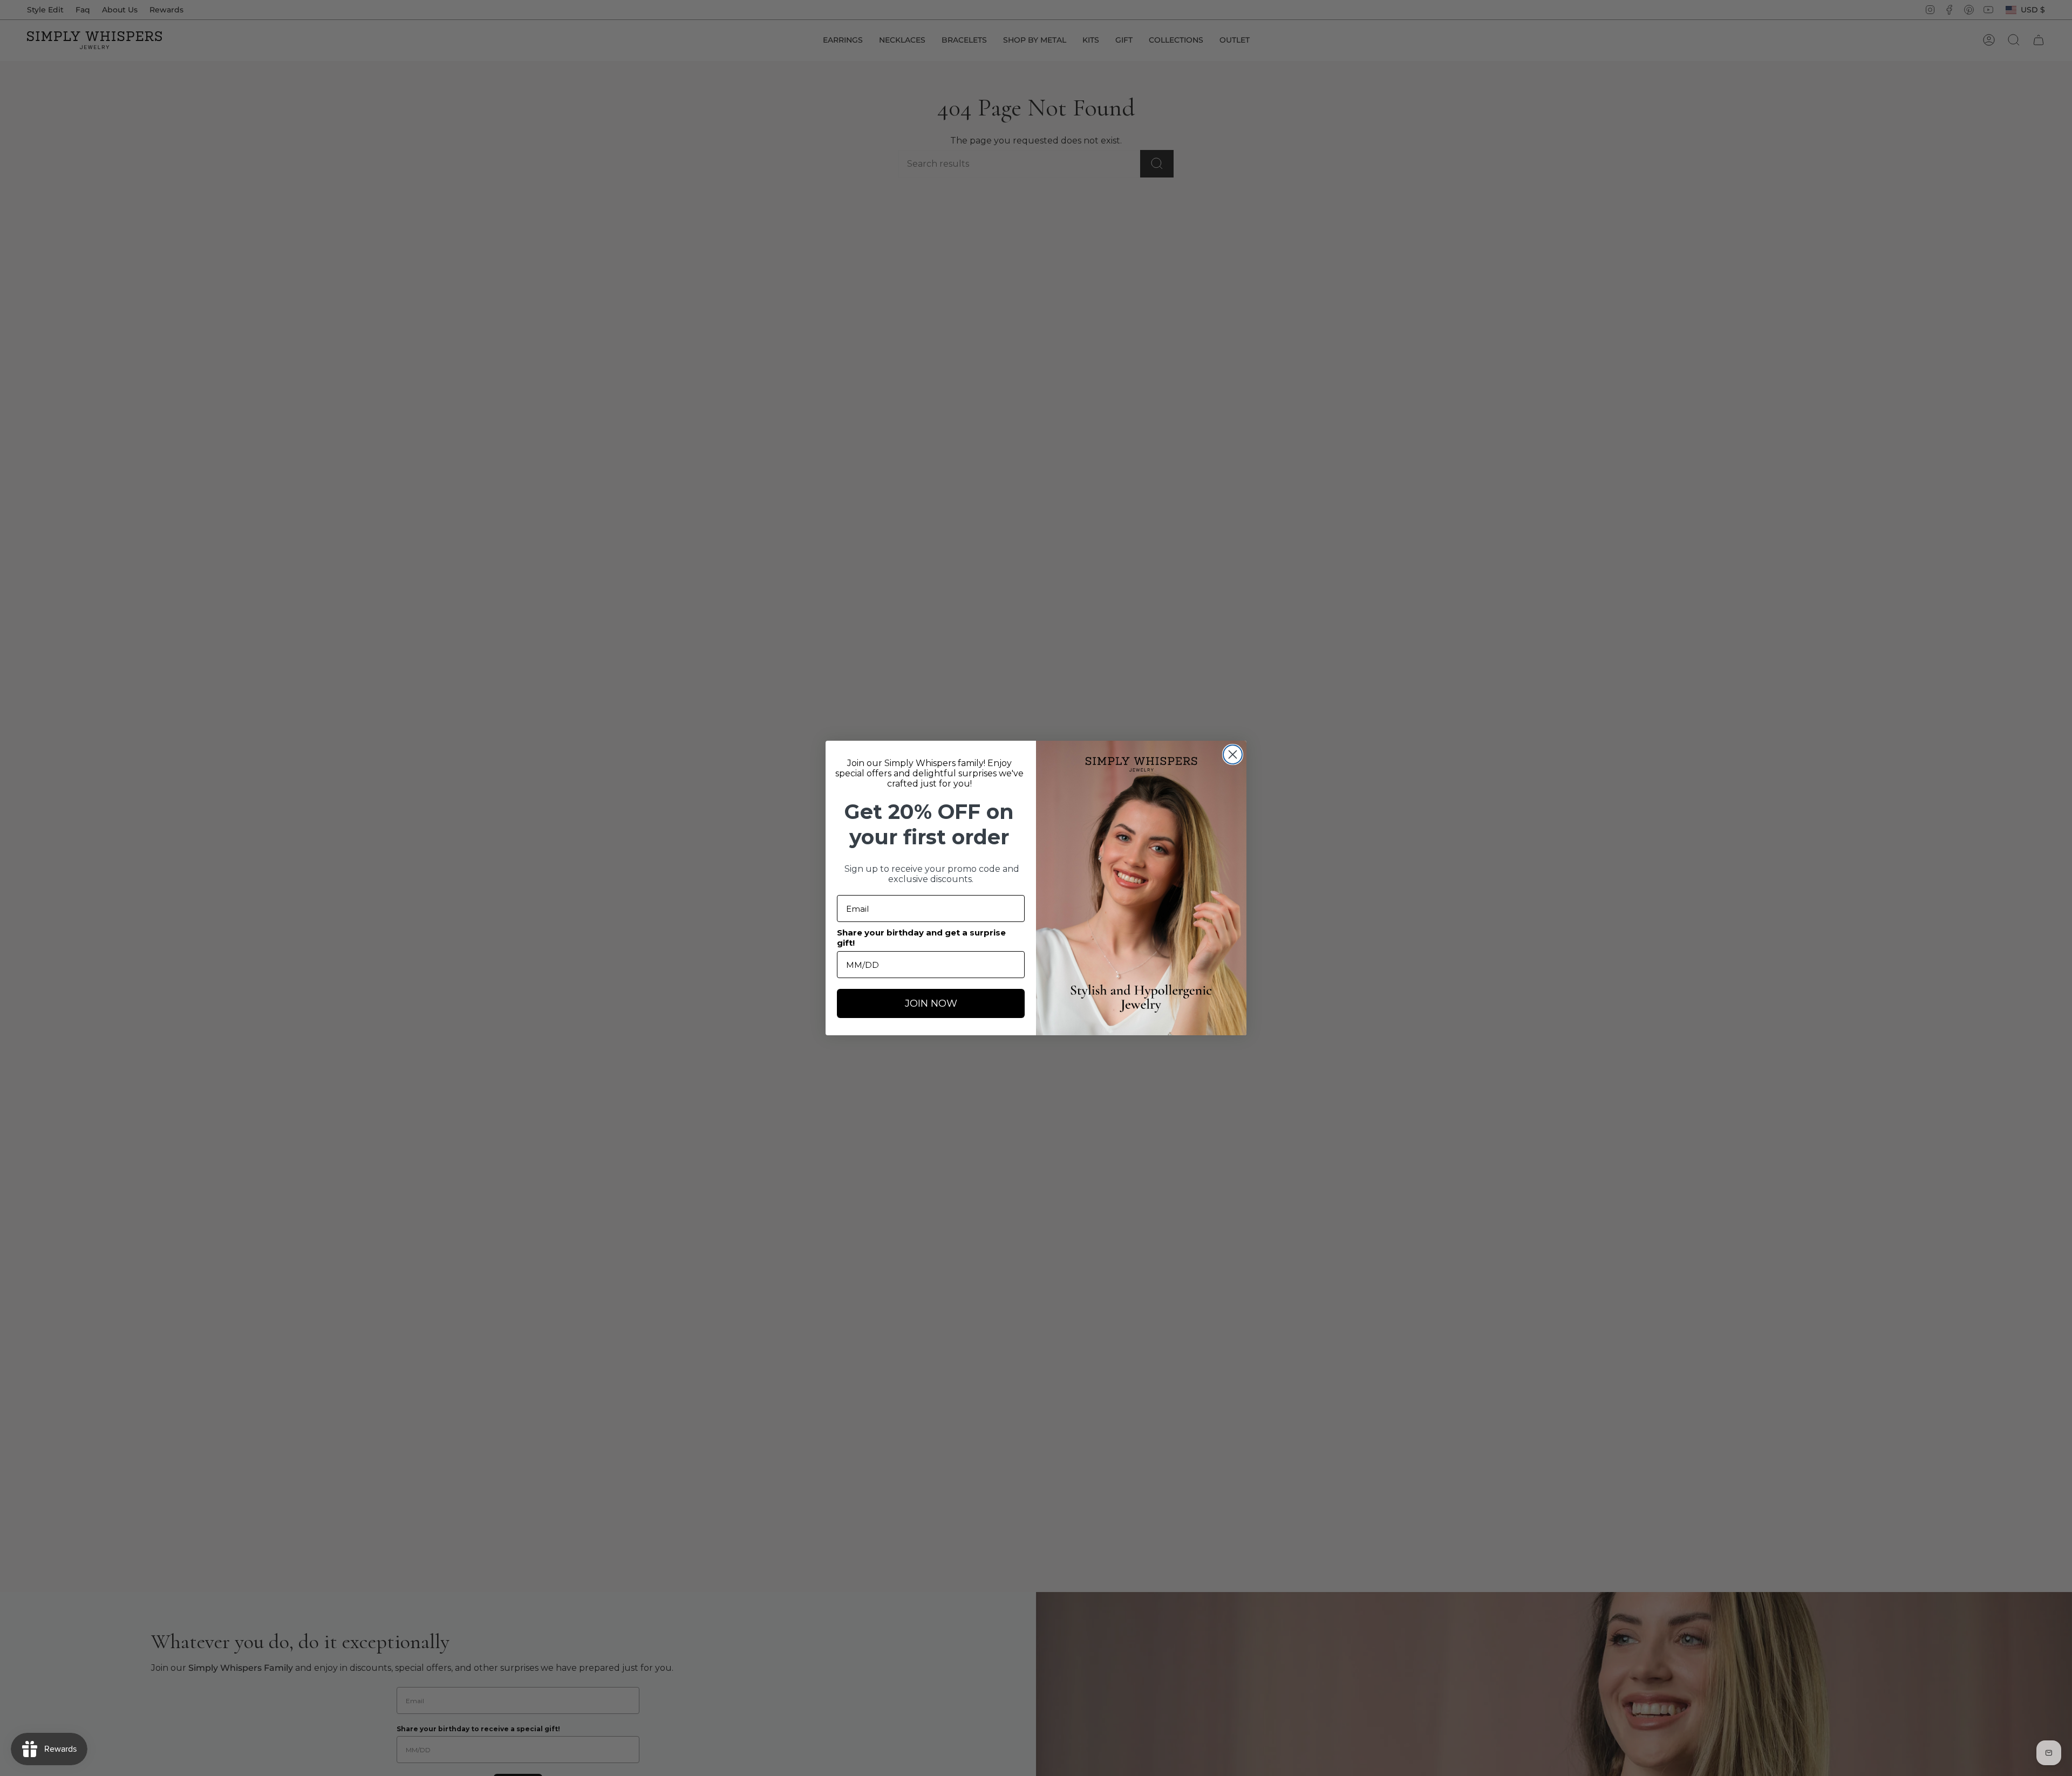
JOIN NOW (931, 1003)
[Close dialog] (1233, 754)
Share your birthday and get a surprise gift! (921, 938)
